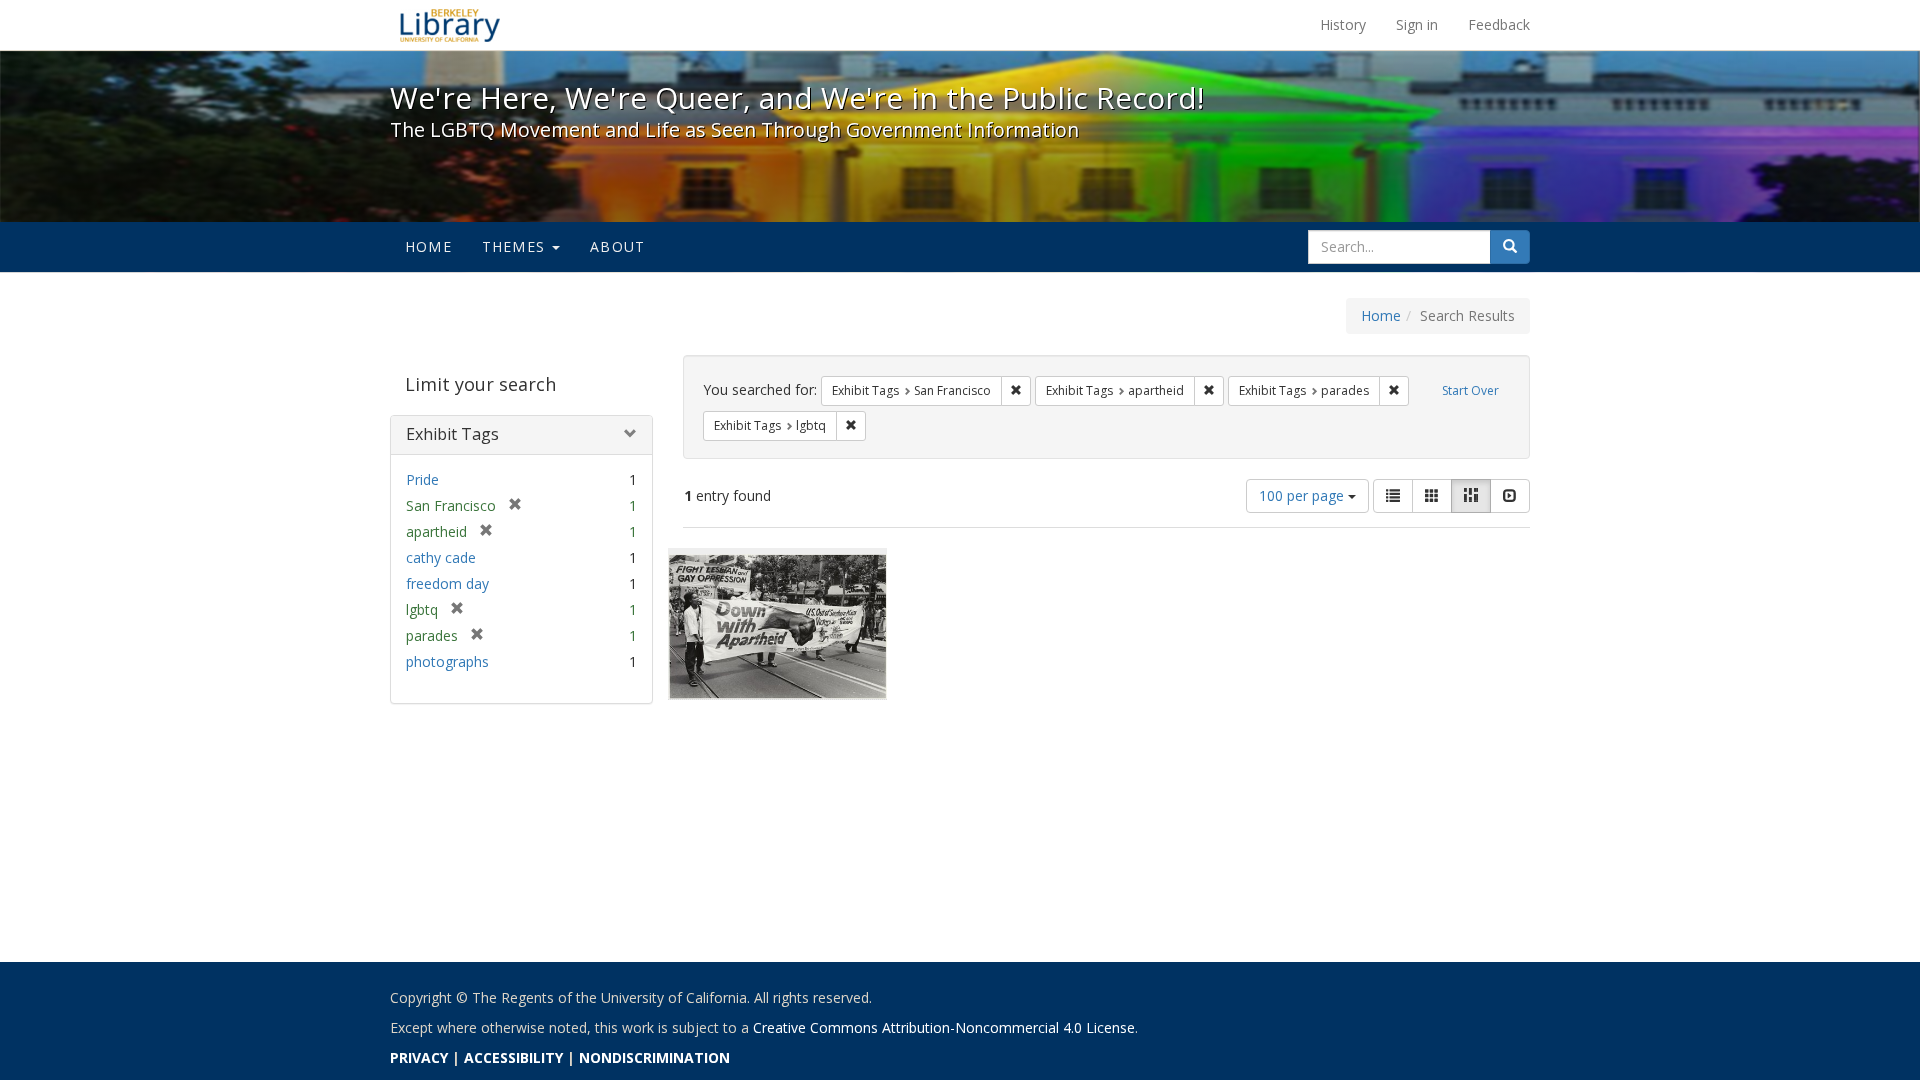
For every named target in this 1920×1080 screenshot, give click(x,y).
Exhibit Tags (452, 434)
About (617, 246)
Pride (422, 479)
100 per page (1303, 495)
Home (428, 246)
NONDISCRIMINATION (654, 1057)
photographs (447, 661)
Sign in (1417, 24)
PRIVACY (419, 1057)
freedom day (447, 583)
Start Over (1470, 390)
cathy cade (441, 557)
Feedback (1499, 24)
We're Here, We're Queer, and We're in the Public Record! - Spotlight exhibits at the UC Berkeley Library (450, 25)
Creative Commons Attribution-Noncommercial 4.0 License (944, 1027)
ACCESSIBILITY (513, 1057)
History (1343, 24)
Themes (516, 246)
